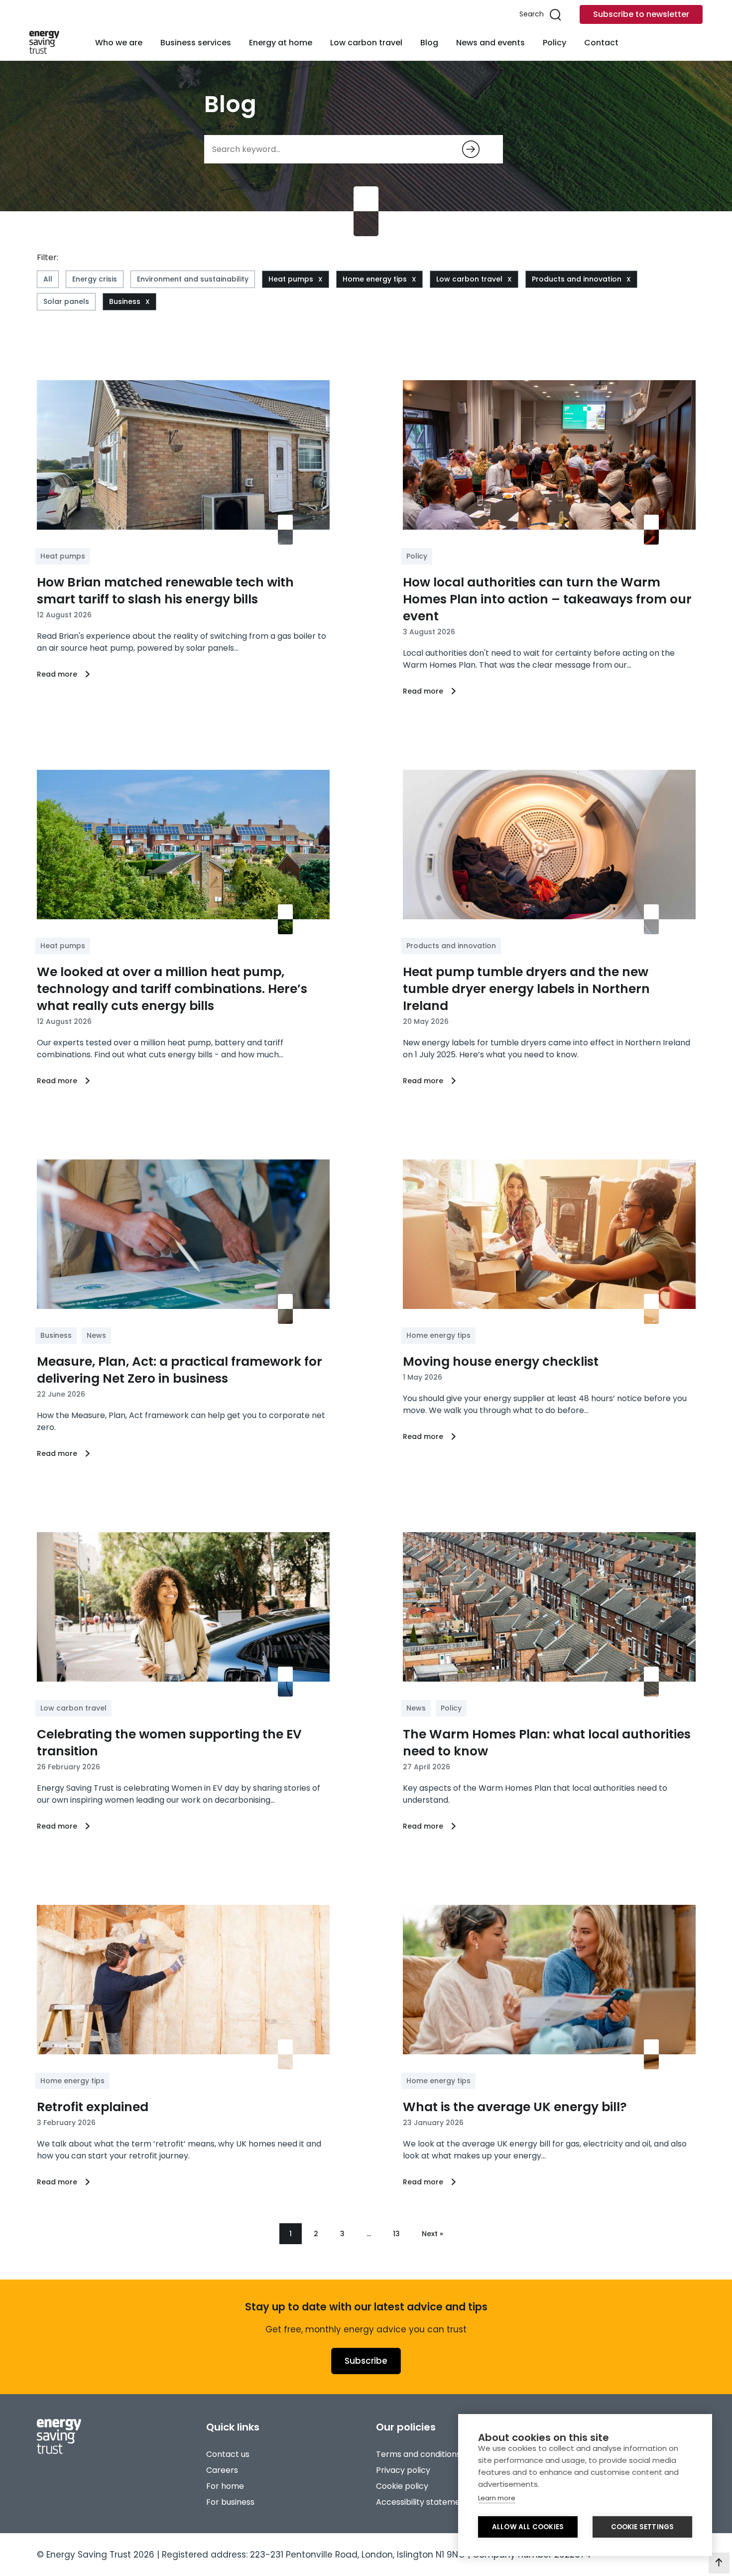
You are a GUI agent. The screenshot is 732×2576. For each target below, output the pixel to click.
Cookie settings (643, 2527)
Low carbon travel (366, 43)
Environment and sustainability (193, 279)
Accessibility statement (422, 2502)
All (48, 279)
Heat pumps (291, 279)
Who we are (119, 43)
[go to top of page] (719, 2563)
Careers (222, 2470)
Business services (196, 43)
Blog (429, 43)
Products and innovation (577, 279)
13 (396, 2234)
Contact (601, 43)
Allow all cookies (528, 2527)
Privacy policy (403, 2470)
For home (225, 2486)
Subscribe (366, 2361)
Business (125, 301)
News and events (490, 43)
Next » (432, 2234)
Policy (554, 43)
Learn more (497, 2498)
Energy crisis (95, 279)
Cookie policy (402, 2486)
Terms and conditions (418, 2454)
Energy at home (281, 43)
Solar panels (66, 301)
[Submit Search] (471, 149)
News (96, 1335)
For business (230, 2502)
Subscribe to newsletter (641, 14)
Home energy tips (375, 279)
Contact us (228, 2454)
